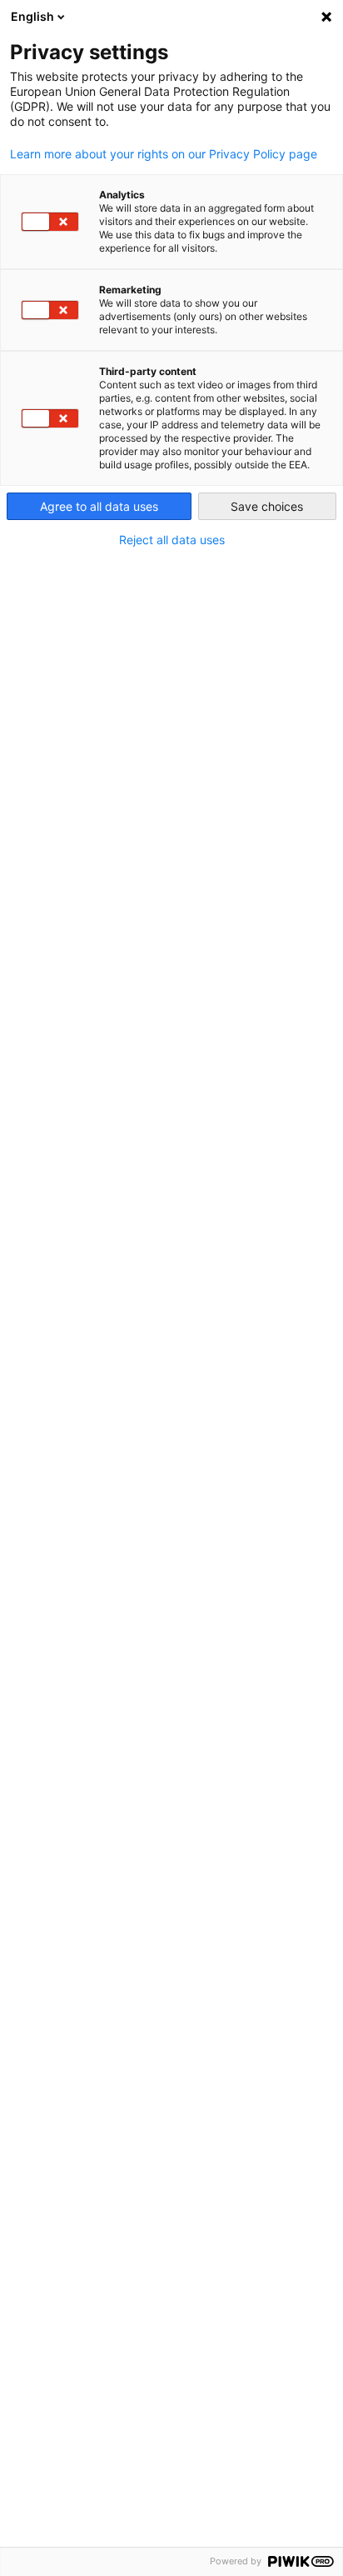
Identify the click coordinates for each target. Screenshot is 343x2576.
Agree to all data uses (99, 506)
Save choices (267, 506)
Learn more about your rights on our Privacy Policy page (164, 154)
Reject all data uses (172, 540)
